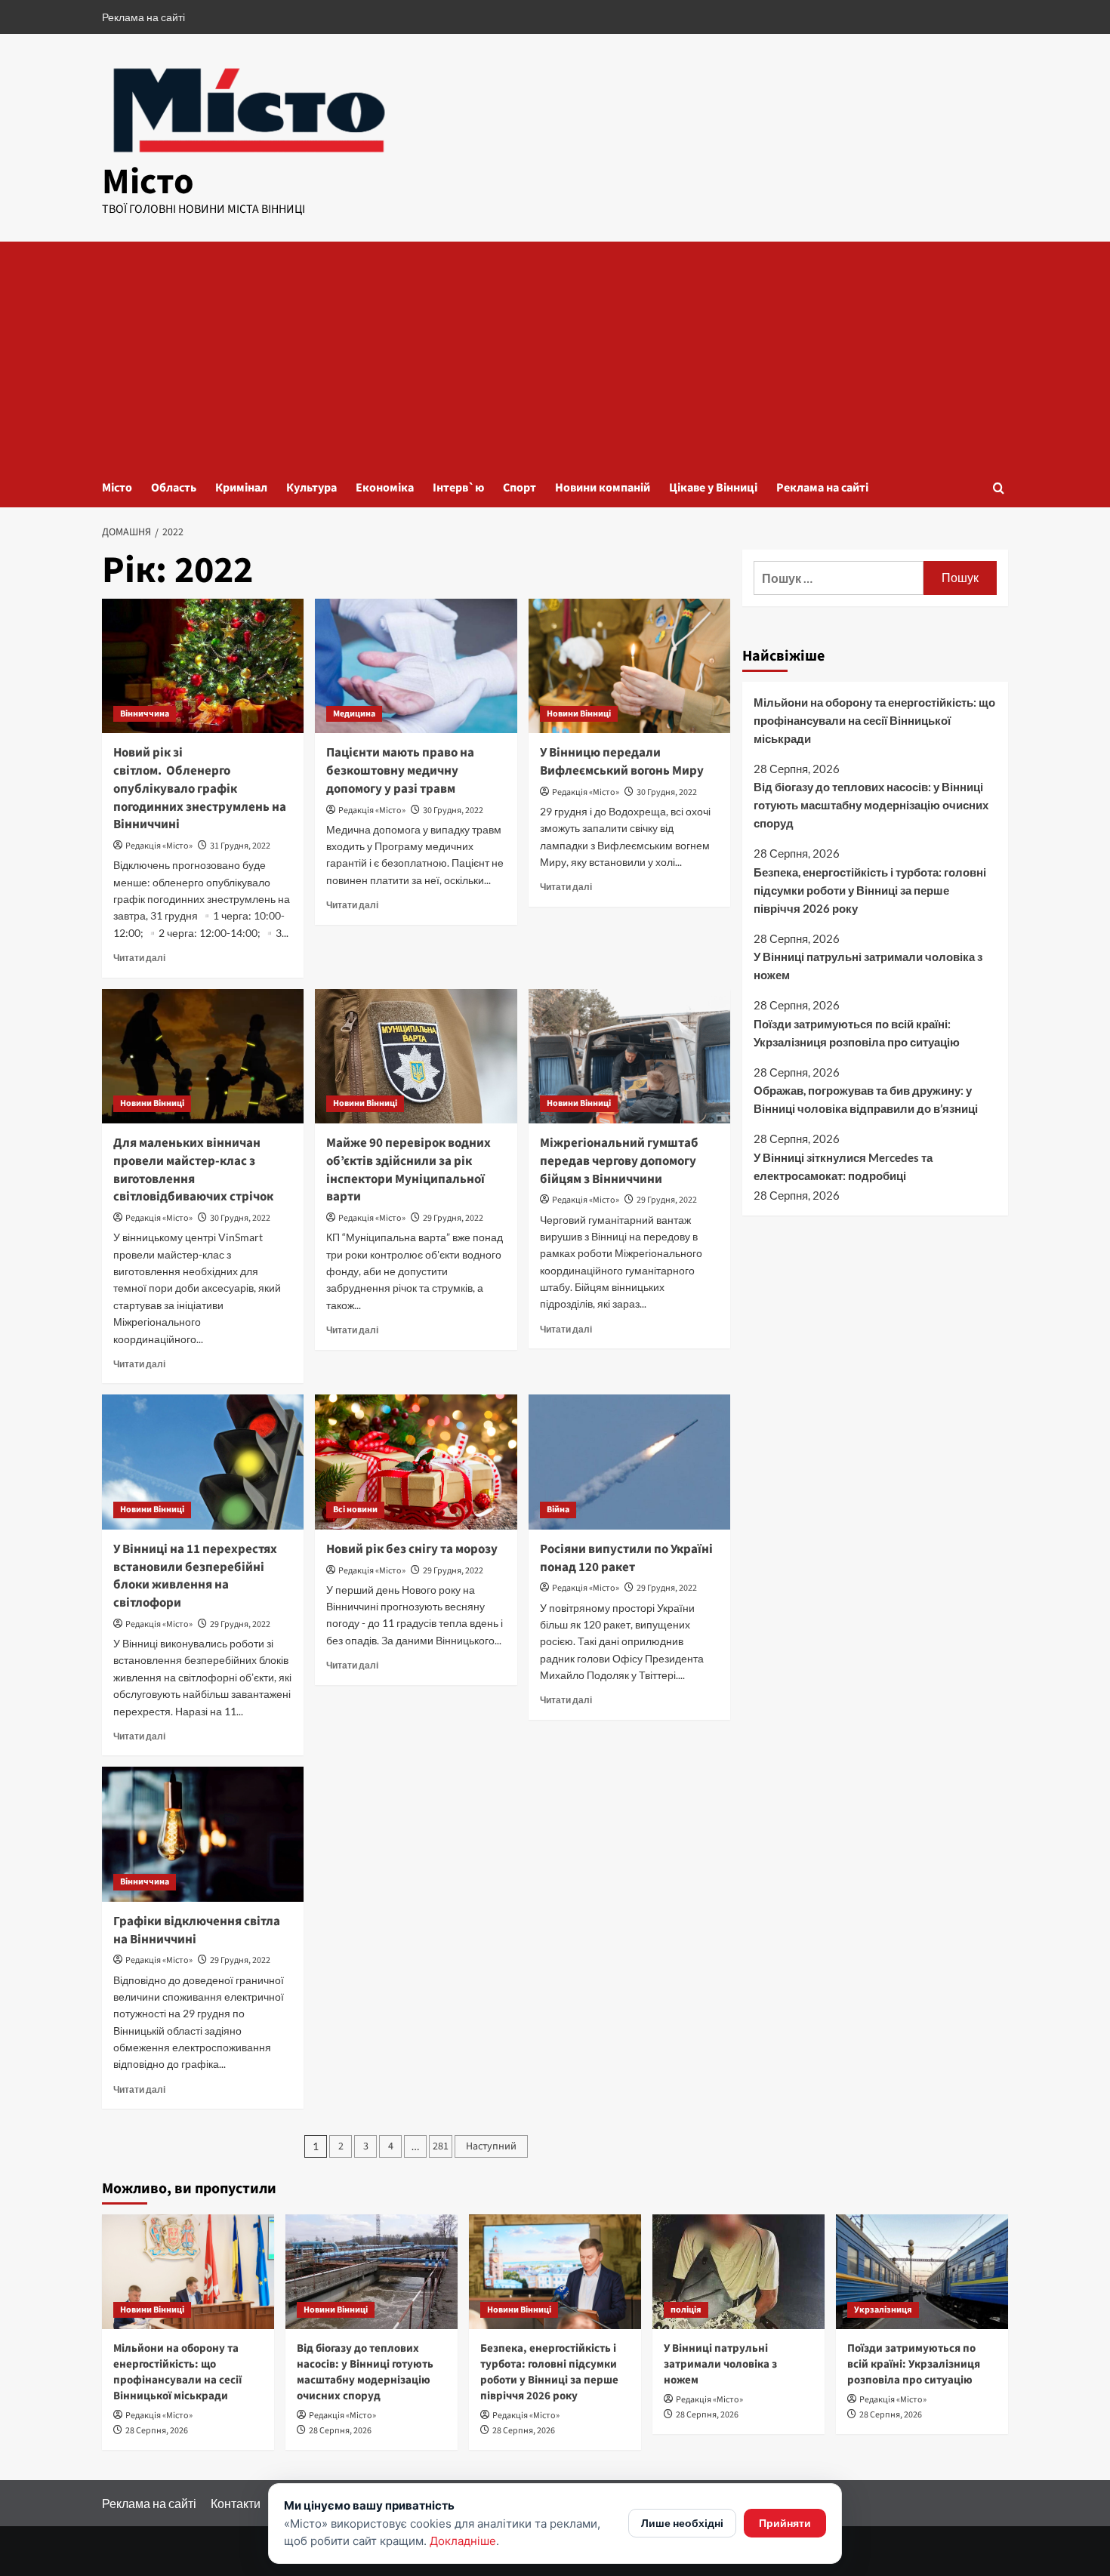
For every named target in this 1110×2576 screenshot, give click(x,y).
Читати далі (139, 958)
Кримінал (241, 488)
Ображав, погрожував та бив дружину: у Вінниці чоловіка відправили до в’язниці (866, 1100)
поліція (686, 2310)
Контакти (236, 2503)
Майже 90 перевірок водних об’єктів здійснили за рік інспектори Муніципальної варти (409, 1170)
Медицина (354, 714)
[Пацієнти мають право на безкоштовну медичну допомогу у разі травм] (416, 666)
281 (441, 2146)
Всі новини (355, 1510)
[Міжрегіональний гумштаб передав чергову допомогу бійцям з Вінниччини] (629, 1056)
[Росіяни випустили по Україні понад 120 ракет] (629, 1462)
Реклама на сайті (143, 17)
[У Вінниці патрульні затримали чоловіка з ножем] (738, 2272)
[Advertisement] (555, 355)
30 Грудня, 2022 (453, 810)
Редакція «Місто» (159, 846)
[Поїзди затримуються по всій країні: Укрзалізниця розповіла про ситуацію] (922, 2272)
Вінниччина (145, 714)
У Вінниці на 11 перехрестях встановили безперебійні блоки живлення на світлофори (195, 1576)
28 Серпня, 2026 (157, 2431)
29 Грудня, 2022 (453, 1218)
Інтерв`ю (458, 488)
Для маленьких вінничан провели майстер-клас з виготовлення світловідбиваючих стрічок (193, 1170)
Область (174, 488)
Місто (148, 182)
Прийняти (785, 2523)
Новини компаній (603, 488)
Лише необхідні (682, 2523)
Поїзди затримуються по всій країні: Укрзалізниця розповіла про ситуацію (857, 1033)
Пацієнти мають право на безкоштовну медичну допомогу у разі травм (400, 771)
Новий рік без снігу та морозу (414, 1549)
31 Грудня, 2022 (240, 846)
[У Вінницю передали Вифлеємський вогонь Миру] (629, 666)
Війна (558, 1510)
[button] (999, 488)
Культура (311, 488)
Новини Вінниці (579, 714)
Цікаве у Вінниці (713, 488)
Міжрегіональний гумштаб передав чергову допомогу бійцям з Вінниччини (619, 1161)
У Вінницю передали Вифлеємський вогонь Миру (622, 762)
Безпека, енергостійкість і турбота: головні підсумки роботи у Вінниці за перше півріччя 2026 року (870, 890)
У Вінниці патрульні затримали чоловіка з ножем (868, 966)
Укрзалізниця (883, 2310)
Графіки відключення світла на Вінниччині (197, 1930)
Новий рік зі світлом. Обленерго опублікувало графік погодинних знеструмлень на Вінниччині (200, 789)
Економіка (385, 488)
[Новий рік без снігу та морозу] (416, 1462)
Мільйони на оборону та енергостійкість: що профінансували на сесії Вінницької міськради (874, 720)
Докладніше (463, 2541)
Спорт (520, 488)
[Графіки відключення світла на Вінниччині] (203, 1834)
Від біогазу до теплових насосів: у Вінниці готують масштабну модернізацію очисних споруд (871, 805)
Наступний (491, 2146)
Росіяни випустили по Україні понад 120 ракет (626, 1558)
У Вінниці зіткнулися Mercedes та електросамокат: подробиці (843, 1166)
